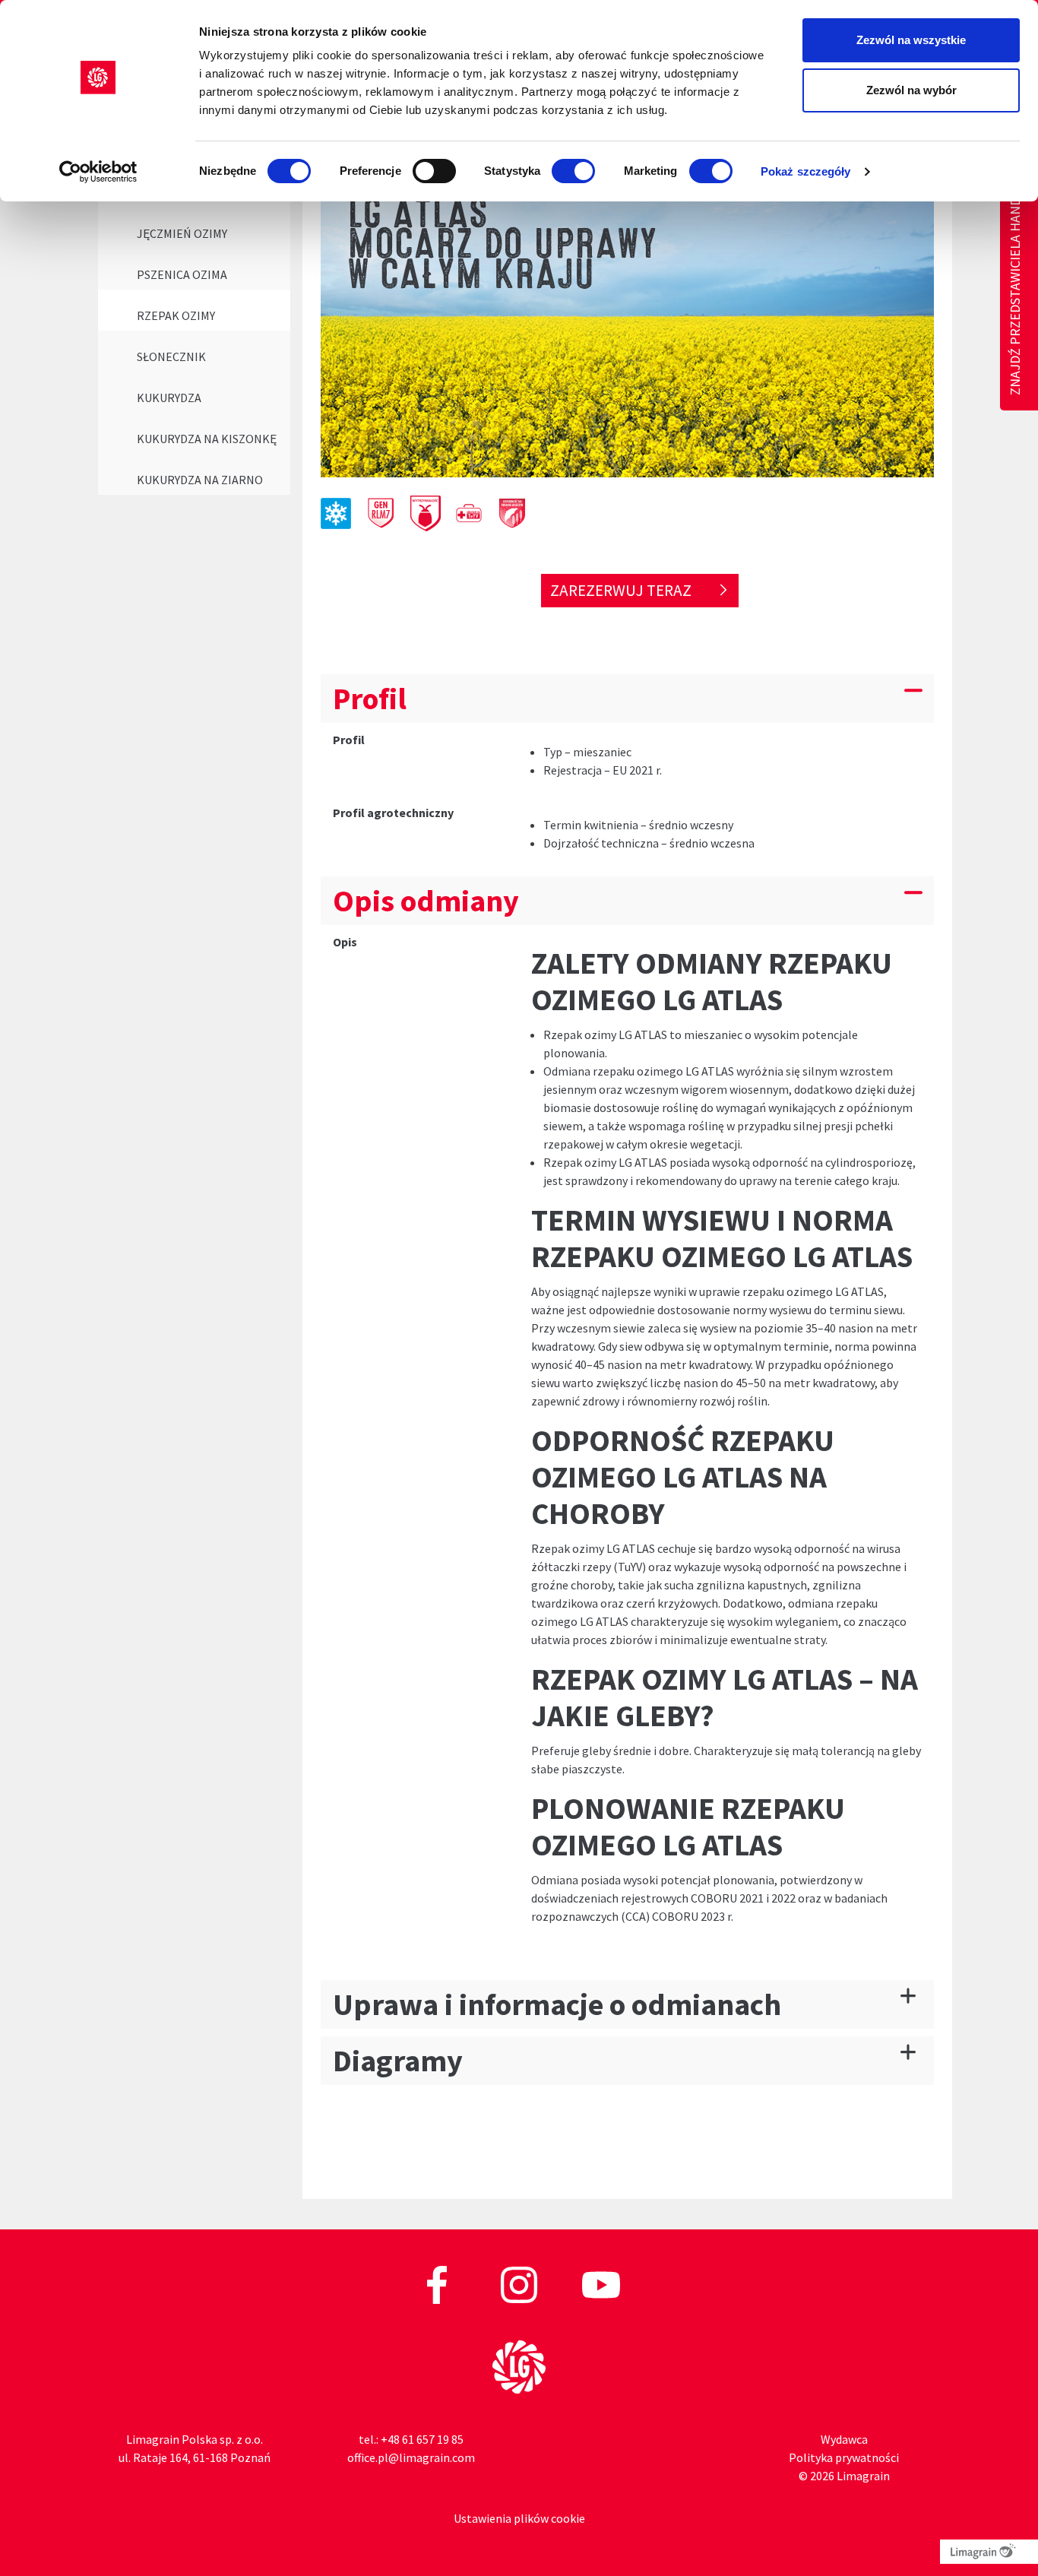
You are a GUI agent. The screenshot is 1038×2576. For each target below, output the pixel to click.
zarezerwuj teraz (622, 590)
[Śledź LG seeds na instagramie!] (520, 2283)
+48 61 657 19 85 (422, 2439)
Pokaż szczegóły (806, 171)
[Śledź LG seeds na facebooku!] (438, 2283)
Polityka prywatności (844, 2457)
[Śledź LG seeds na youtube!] (601, 2283)
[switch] (434, 171)
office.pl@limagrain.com (411, 2457)
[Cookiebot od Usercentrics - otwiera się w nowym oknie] (98, 172)
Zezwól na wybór (911, 90)
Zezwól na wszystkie (911, 40)
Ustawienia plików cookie (519, 2518)
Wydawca (844, 2439)
